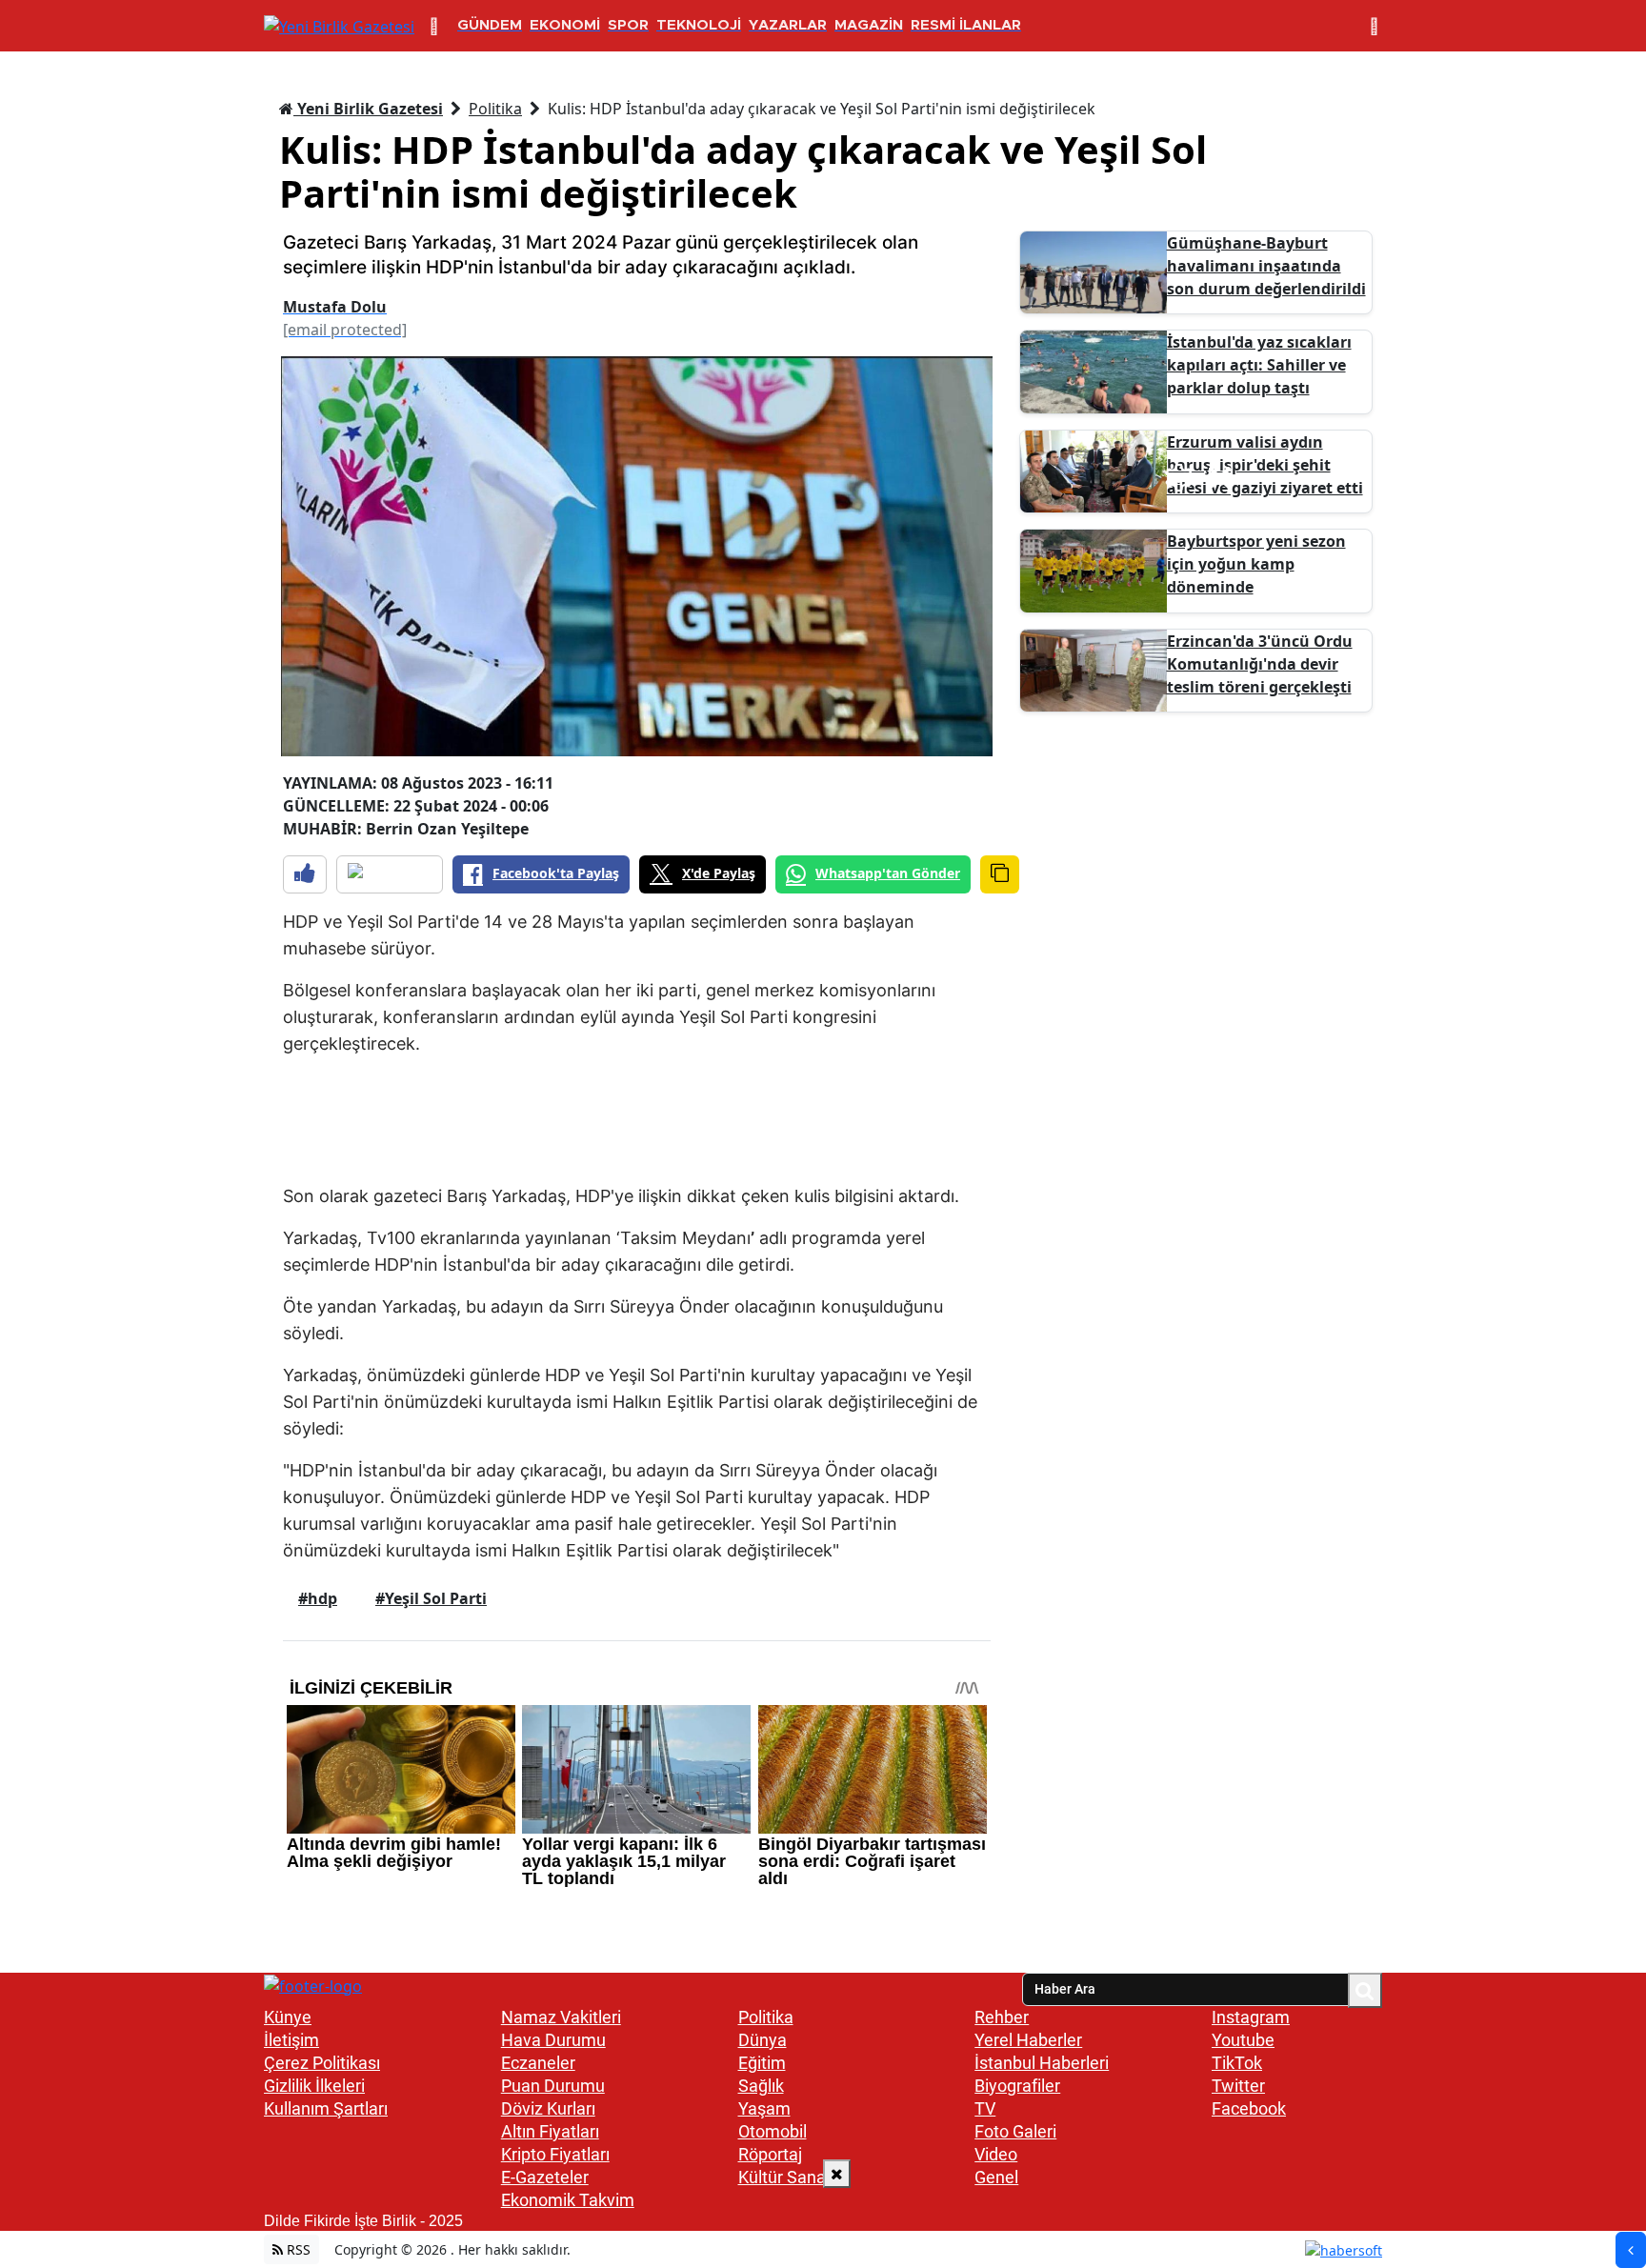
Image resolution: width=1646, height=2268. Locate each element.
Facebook (1249, 2108)
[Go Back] (1631, 2250)
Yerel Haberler (1028, 2040)
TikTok (1237, 2063)
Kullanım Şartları (326, 2108)
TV (985, 2108)
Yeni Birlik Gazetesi (368, 109)
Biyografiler (1017, 2086)
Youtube (1243, 2040)
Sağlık (761, 2086)
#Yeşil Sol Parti (431, 1598)
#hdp (318, 1598)
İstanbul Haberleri (1042, 2063)
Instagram (1251, 2017)
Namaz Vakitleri (561, 2017)
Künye (288, 2017)
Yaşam (764, 2108)
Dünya (763, 2040)
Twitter (1238, 2086)
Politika (495, 109)
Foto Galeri (1015, 2131)
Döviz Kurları (548, 2108)
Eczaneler (538, 2063)
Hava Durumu (553, 2040)
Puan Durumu (553, 2086)
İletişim (291, 2040)
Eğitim (762, 2063)
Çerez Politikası (322, 2063)
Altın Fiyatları (550, 2131)
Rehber (1002, 2017)
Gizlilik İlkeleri (314, 2086)
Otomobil (773, 2131)
